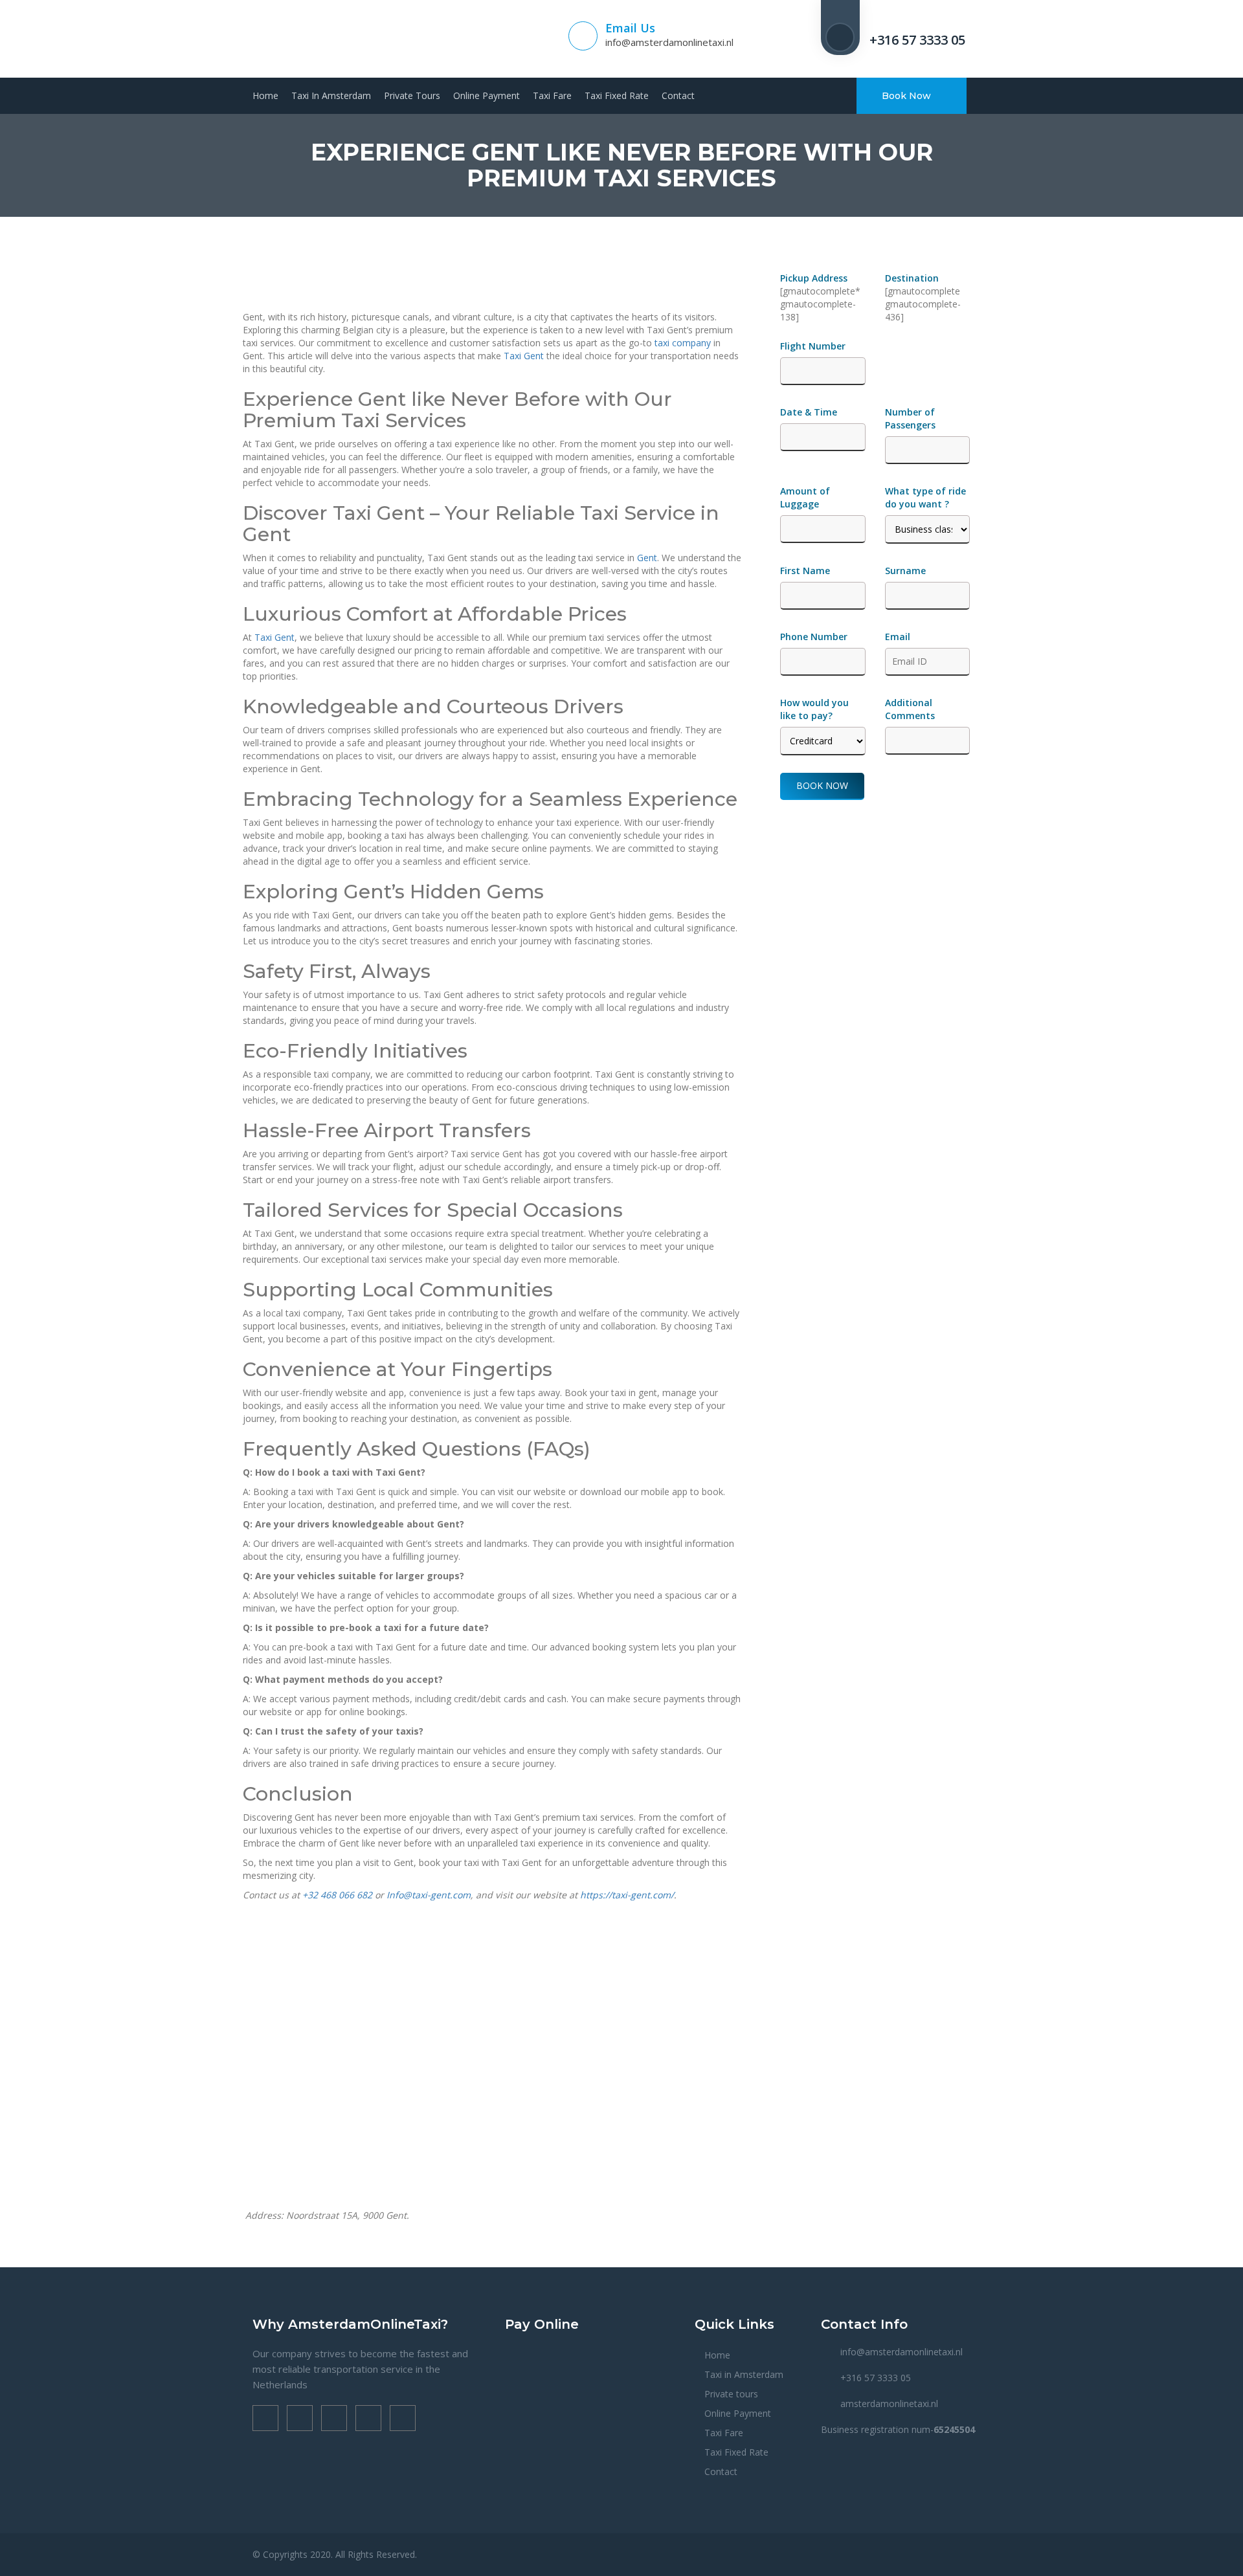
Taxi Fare (552, 95)
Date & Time (809, 412)
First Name (805, 571)
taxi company (683, 343)
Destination (912, 278)
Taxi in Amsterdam (331, 95)
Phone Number (814, 637)
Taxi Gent (524, 356)
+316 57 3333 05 (917, 40)
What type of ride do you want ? (925, 497)
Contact (678, 95)
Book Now (908, 96)
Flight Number (814, 346)
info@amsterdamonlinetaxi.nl (669, 42)
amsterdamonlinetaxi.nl (889, 2404)
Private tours (412, 95)
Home (265, 95)
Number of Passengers (910, 418)
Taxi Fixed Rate (617, 95)
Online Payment (487, 95)
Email (898, 637)
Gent (647, 558)
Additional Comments (910, 709)
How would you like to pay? (814, 709)
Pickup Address (815, 278)
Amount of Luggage (805, 497)
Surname (905, 571)
